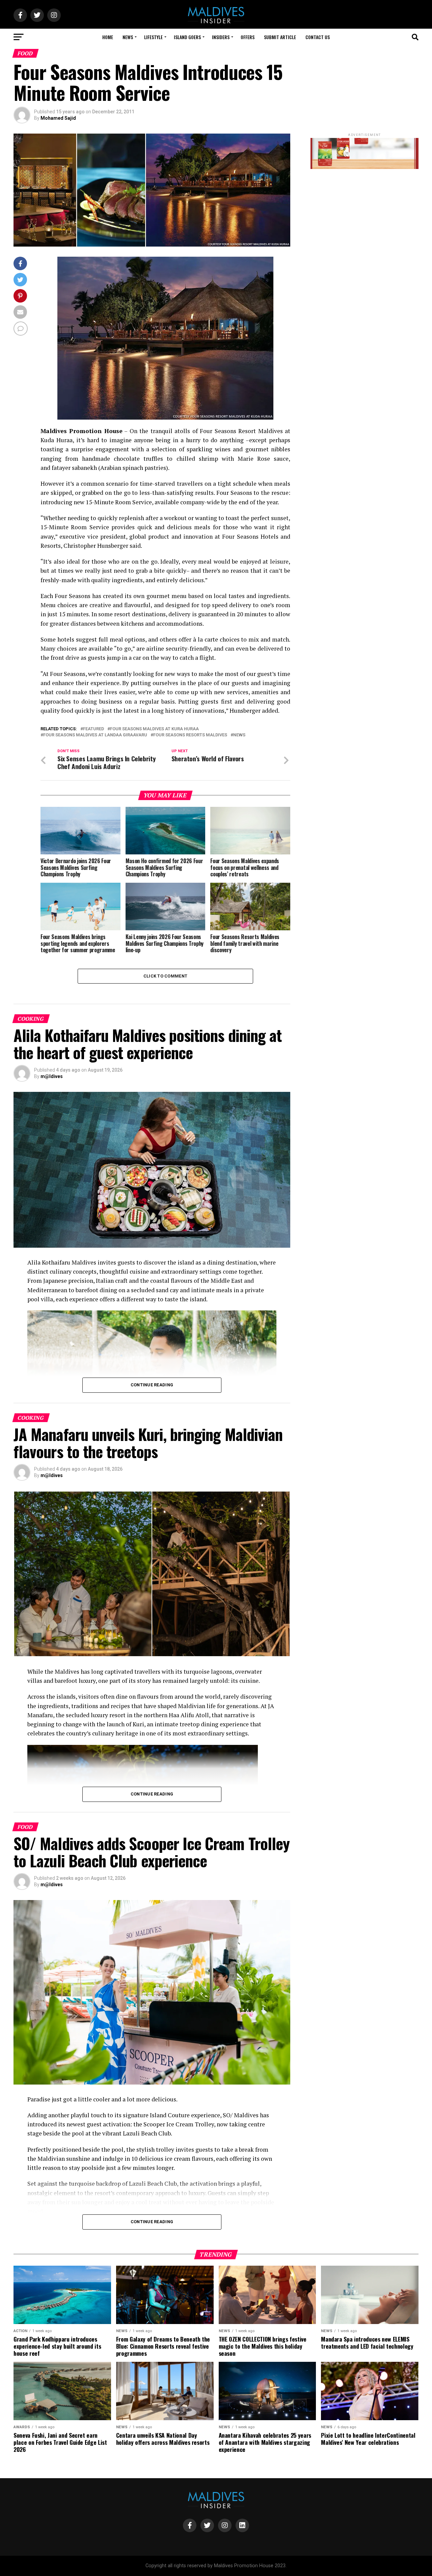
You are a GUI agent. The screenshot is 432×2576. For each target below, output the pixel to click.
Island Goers (187, 37)
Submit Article (280, 37)
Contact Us (318, 37)
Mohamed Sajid (58, 118)
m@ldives (52, 1076)
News (128, 37)
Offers (248, 37)
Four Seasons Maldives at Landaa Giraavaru (95, 735)
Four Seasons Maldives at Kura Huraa (154, 729)
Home (108, 37)
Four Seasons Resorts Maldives (190, 735)
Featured (93, 729)
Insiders (221, 37)
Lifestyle (153, 37)
